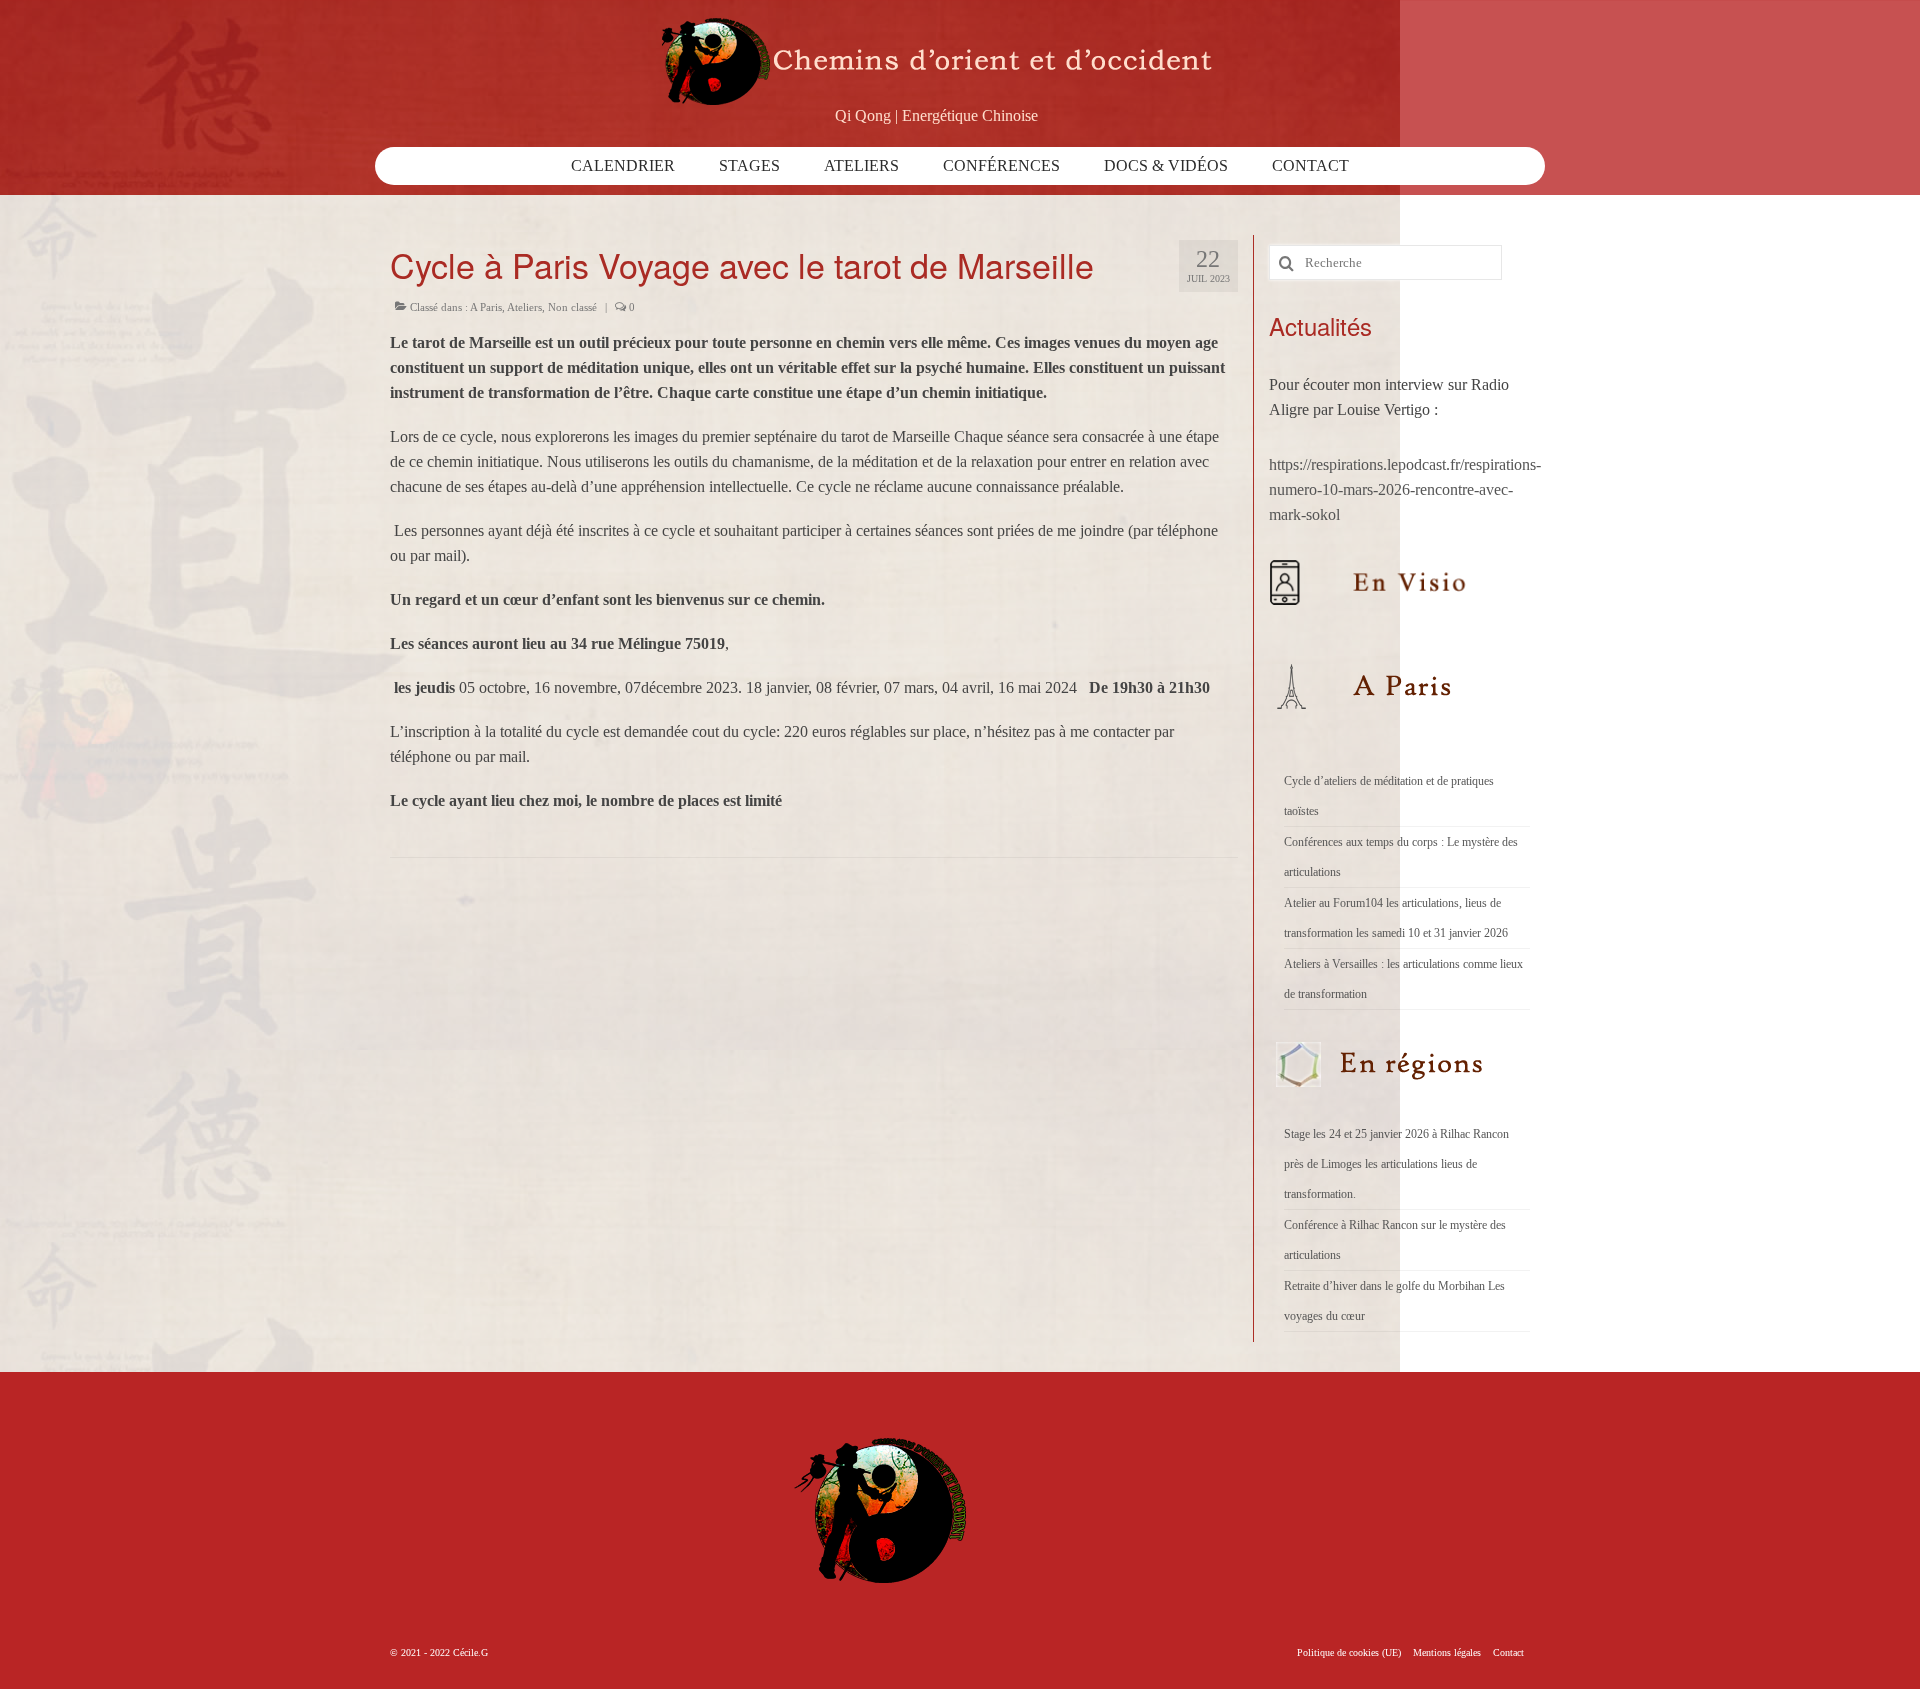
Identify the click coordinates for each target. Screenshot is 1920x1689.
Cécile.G (470, 1652)
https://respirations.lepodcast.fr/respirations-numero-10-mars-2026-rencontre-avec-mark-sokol (1405, 489)
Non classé (572, 307)
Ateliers (524, 307)
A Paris (486, 307)
